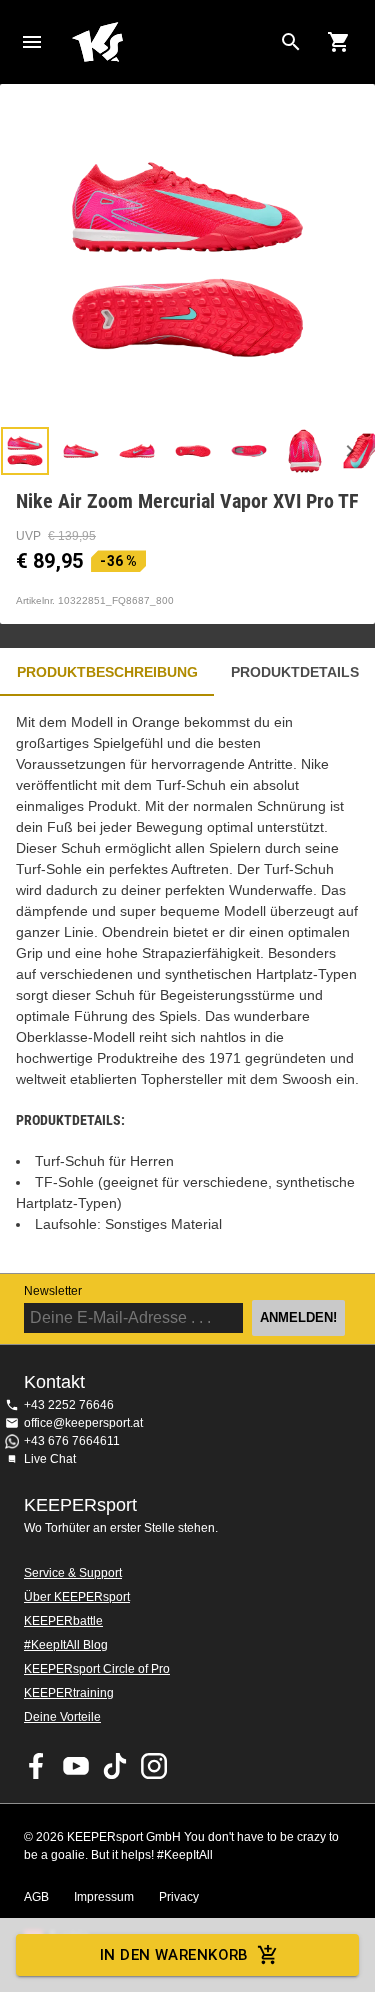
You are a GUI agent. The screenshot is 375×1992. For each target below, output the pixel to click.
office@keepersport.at (83, 1423)
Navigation (32, 42)
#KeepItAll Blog (66, 1645)
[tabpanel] (187, 984)
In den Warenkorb (174, 1955)
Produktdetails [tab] (295, 672)
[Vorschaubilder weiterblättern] (350, 451)
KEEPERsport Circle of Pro (97, 1669)
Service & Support (73, 1573)
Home (171, 42)
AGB (36, 1897)
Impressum (104, 1897)
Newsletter (53, 1291)
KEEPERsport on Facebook (37, 1766)
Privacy (179, 1897)
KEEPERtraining (69, 1693)
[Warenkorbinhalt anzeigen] (339, 42)
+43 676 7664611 (72, 1441)
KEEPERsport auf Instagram (154, 1766)
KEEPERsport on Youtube (76, 1766)
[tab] (25, 451)
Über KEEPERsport (77, 1597)
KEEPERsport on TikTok (115, 1766)
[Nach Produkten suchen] (291, 42)
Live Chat (50, 1459)
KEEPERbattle (63, 1621)
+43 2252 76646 (69, 1405)
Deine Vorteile (62, 1717)
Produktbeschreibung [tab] (107, 672)
